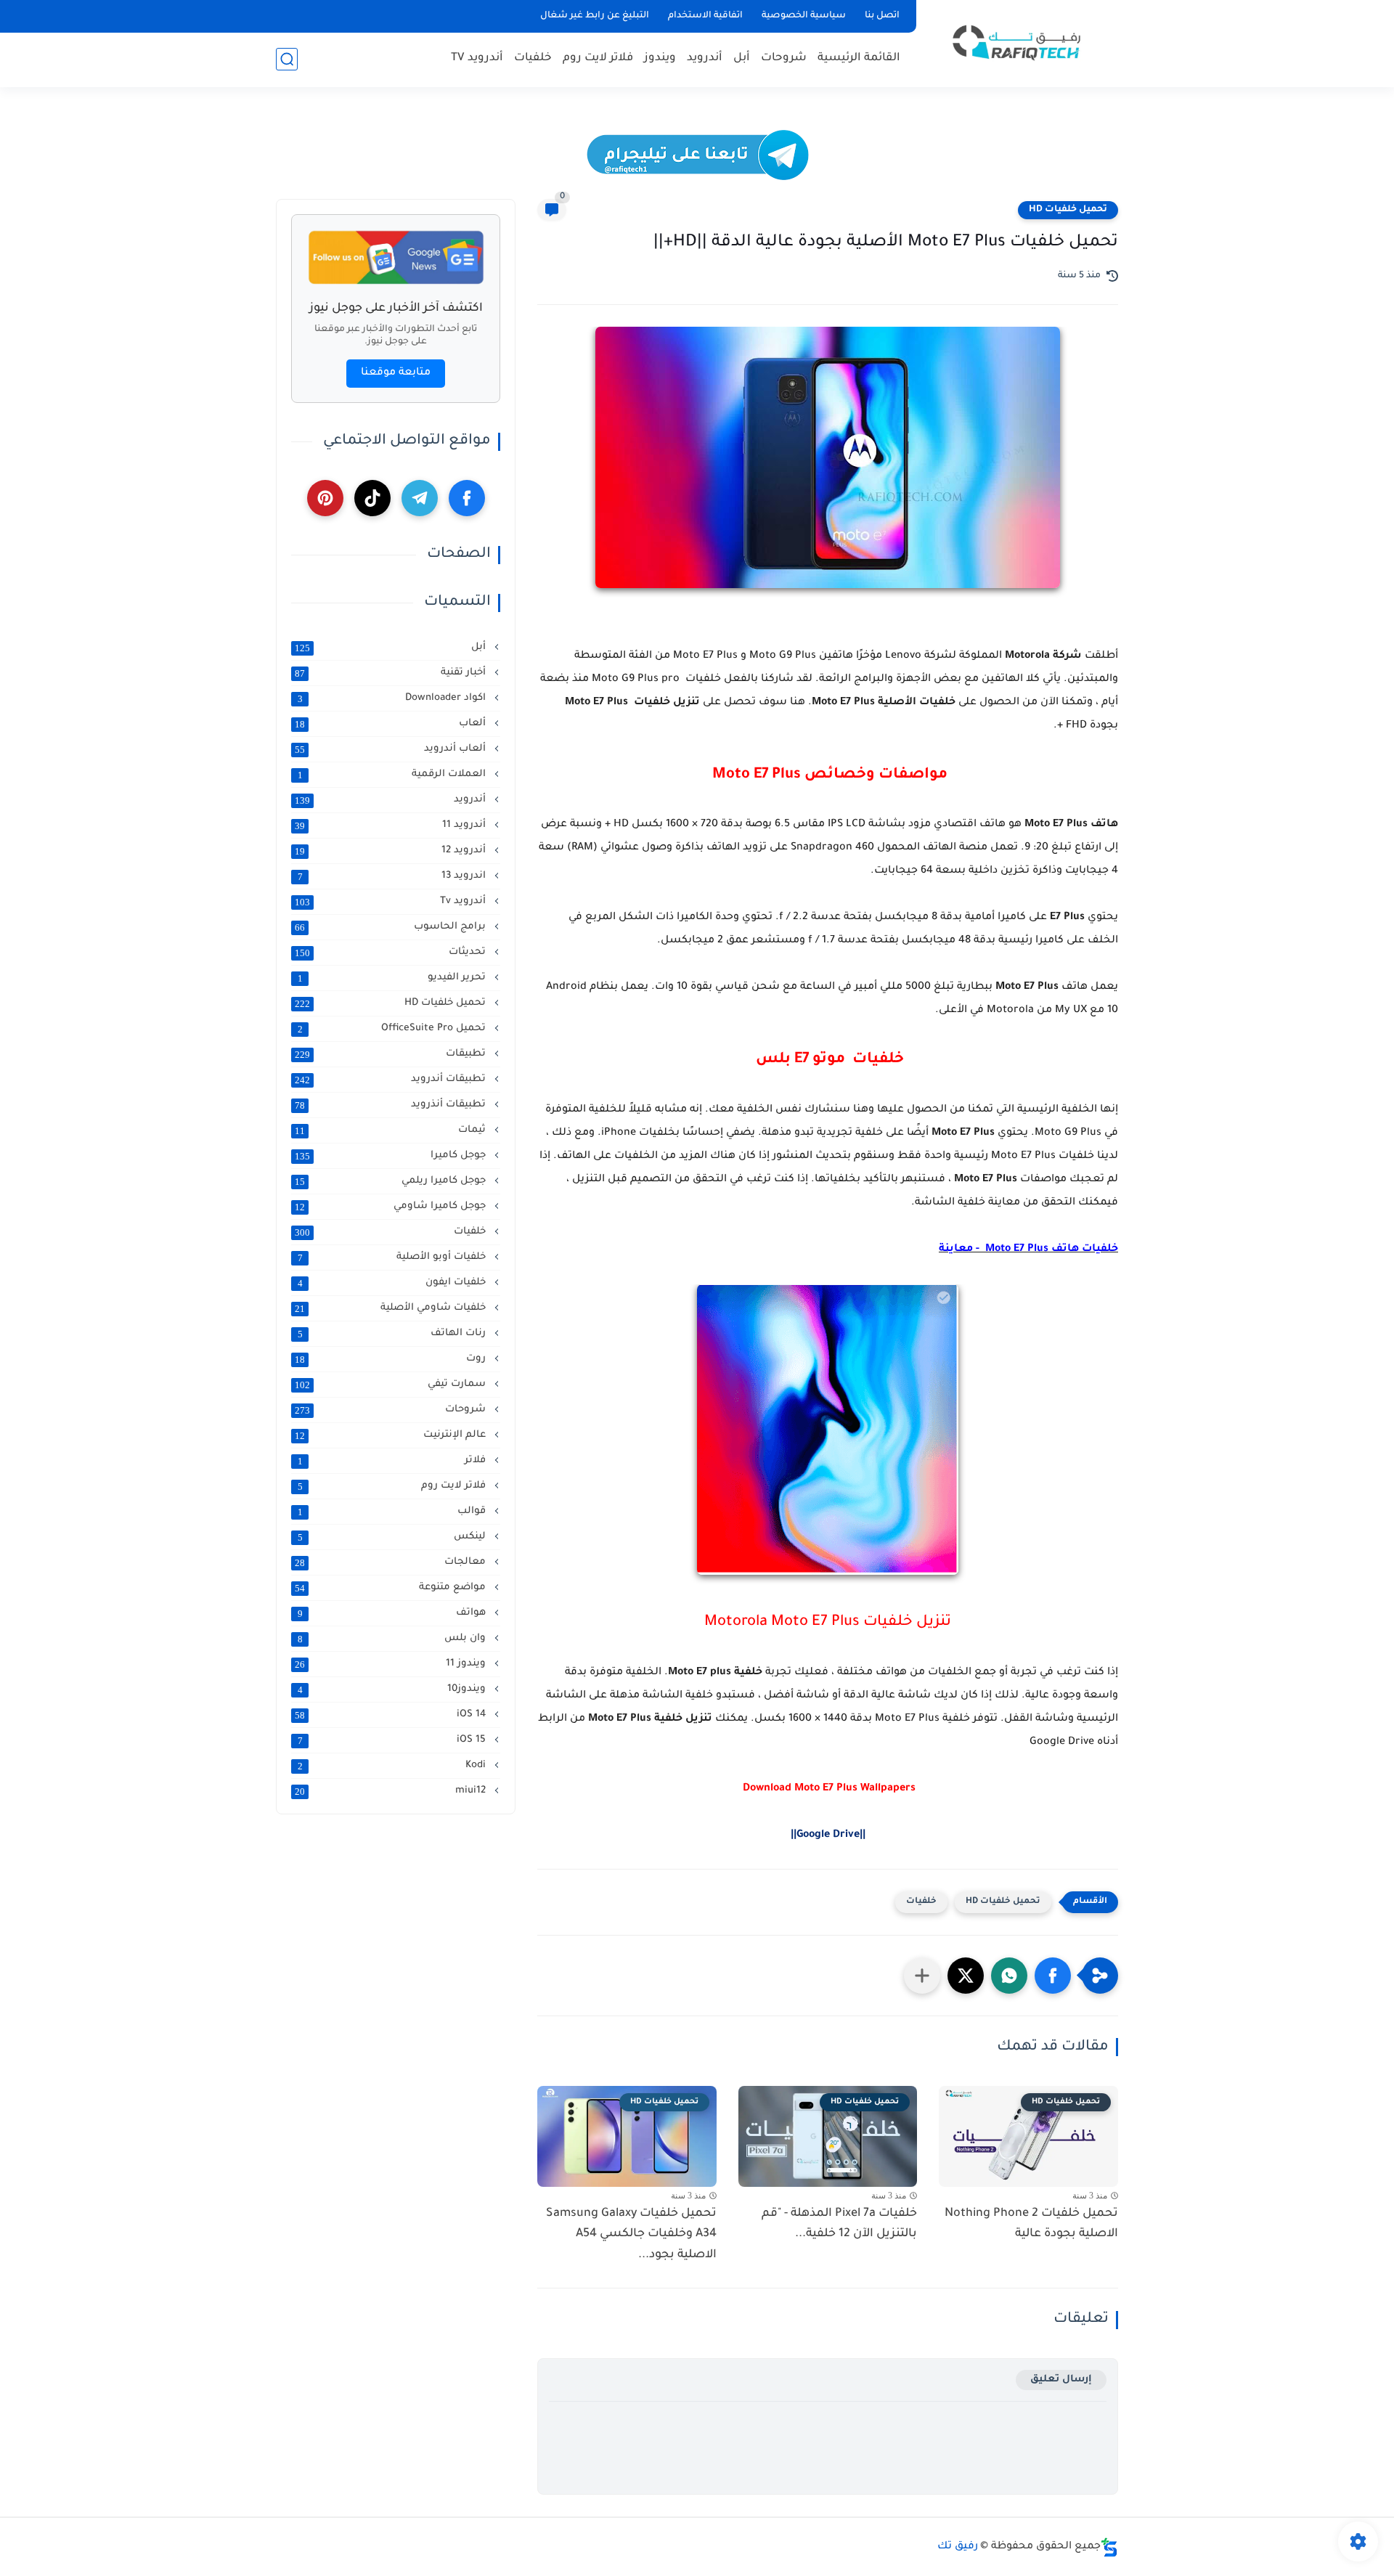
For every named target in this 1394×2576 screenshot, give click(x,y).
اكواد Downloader (394, 698)
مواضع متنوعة (392, 1588)
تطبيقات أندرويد (392, 1080)
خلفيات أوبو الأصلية (394, 1258)
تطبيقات (392, 1054)
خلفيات (533, 58)
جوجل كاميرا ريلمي (392, 1181)
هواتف (394, 1613)
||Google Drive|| (828, 1835)
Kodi (394, 1766)
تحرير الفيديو (394, 978)
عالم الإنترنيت (392, 1435)
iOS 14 (392, 1715)
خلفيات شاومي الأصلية (392, 1308)
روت (392, 1359)
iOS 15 (394, 1740)
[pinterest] (325, 498)
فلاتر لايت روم (598, 58)
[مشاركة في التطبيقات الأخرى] (922, 1976)
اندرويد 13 (394, 876)
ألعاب (392, 724)
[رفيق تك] (1020, 42)
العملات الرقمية (394, 775)
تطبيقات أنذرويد (392, 1105)
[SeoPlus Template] (1109, 2547)
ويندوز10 (394, 1690)
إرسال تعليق (1061, 2380)
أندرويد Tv (392, 902)
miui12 (392, 1791)
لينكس (394, 1537)
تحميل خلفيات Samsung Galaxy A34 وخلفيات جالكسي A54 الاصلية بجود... (631, 2235)
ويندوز (660, 58)
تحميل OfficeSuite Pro (394, 1029)
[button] (1053, 1976)
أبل (742, 58)
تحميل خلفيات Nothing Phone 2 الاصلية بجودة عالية (1031, 2224)
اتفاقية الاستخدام (705, 16)
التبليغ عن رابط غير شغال (595, 16)
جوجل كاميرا (392, 1156)
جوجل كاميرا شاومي (392, 1207)
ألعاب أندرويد (392, 749)
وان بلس (394, 1639)
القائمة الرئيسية (859, 58)
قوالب (394, 1512)
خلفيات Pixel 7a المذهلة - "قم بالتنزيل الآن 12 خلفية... (839, 2224)
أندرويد (705, 58)
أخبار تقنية (392, 673)
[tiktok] (372, 498)
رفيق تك (958, 2547)
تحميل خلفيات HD (1068, 210)
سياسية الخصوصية (804, 16)
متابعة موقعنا (396, 373)
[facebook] (467, 498)
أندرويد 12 (392, 851)
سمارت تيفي (392, 1385)
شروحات (784, 58)
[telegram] (420, 498)
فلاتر (394, 1461)
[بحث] (287, 59)
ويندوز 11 (392, 1664)
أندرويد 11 (392, 826)
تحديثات (392, 953)
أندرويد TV (477, 58)
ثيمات (392, 1130)
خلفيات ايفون (394, 1283)
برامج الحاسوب (392, 927)
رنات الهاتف (394, 1334)
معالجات (392, 1562)
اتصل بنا (882, 16)
